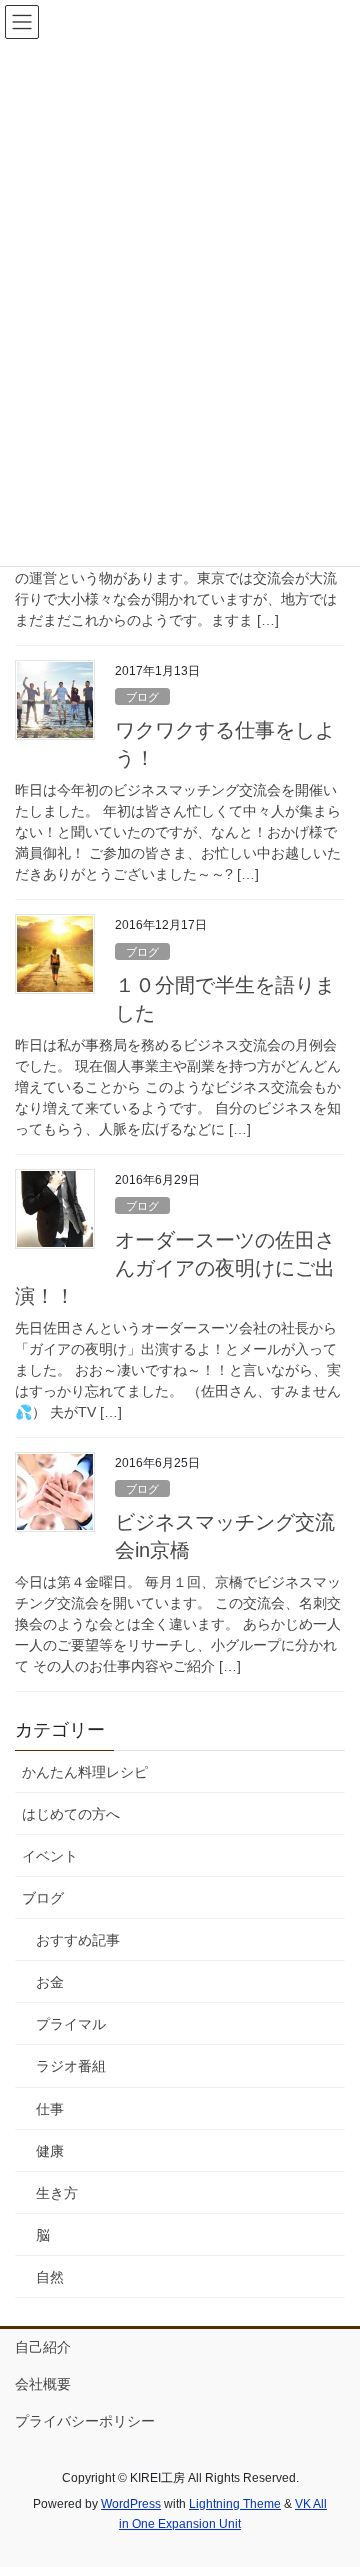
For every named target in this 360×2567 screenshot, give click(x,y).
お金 (50, 1982)
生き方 (57, 2193)
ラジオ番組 (71, 2066)
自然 (50, 2277)
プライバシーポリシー (85, 2421)
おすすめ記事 (78, 1940)
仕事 (50, 2109)
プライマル (71, 2024)
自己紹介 (43, 2347)
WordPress (131, 2504)
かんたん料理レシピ (85, 1772)
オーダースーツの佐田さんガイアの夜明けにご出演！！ (175, 1268)
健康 (50, 2151)
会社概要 (43, 2384)
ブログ (142, 697)
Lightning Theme (235, 2504)
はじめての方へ (71, 1814)
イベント (50, 1856)
